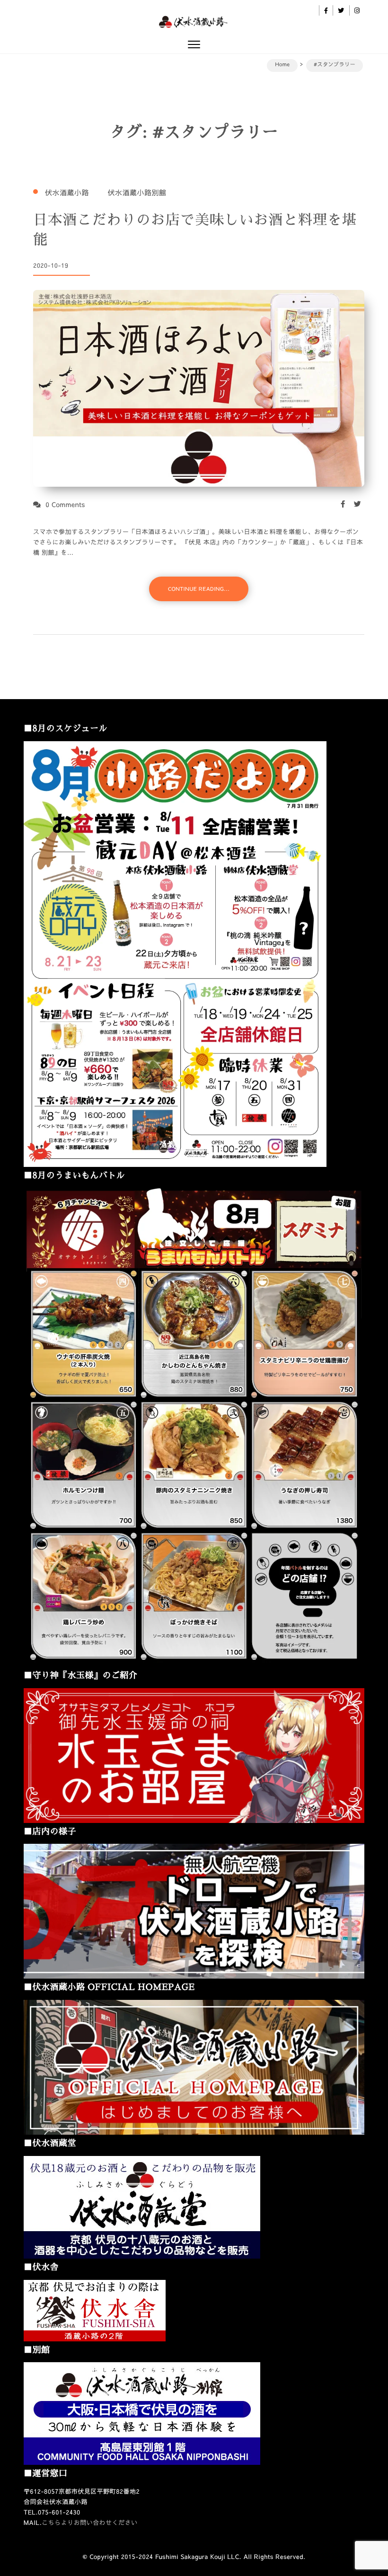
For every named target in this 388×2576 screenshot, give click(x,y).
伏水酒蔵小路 (67, 193)
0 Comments (65, 504)
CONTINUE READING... (199, 589)
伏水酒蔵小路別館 (137, 193)
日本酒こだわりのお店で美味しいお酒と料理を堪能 (195, 230)
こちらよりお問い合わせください (90, 2523)
